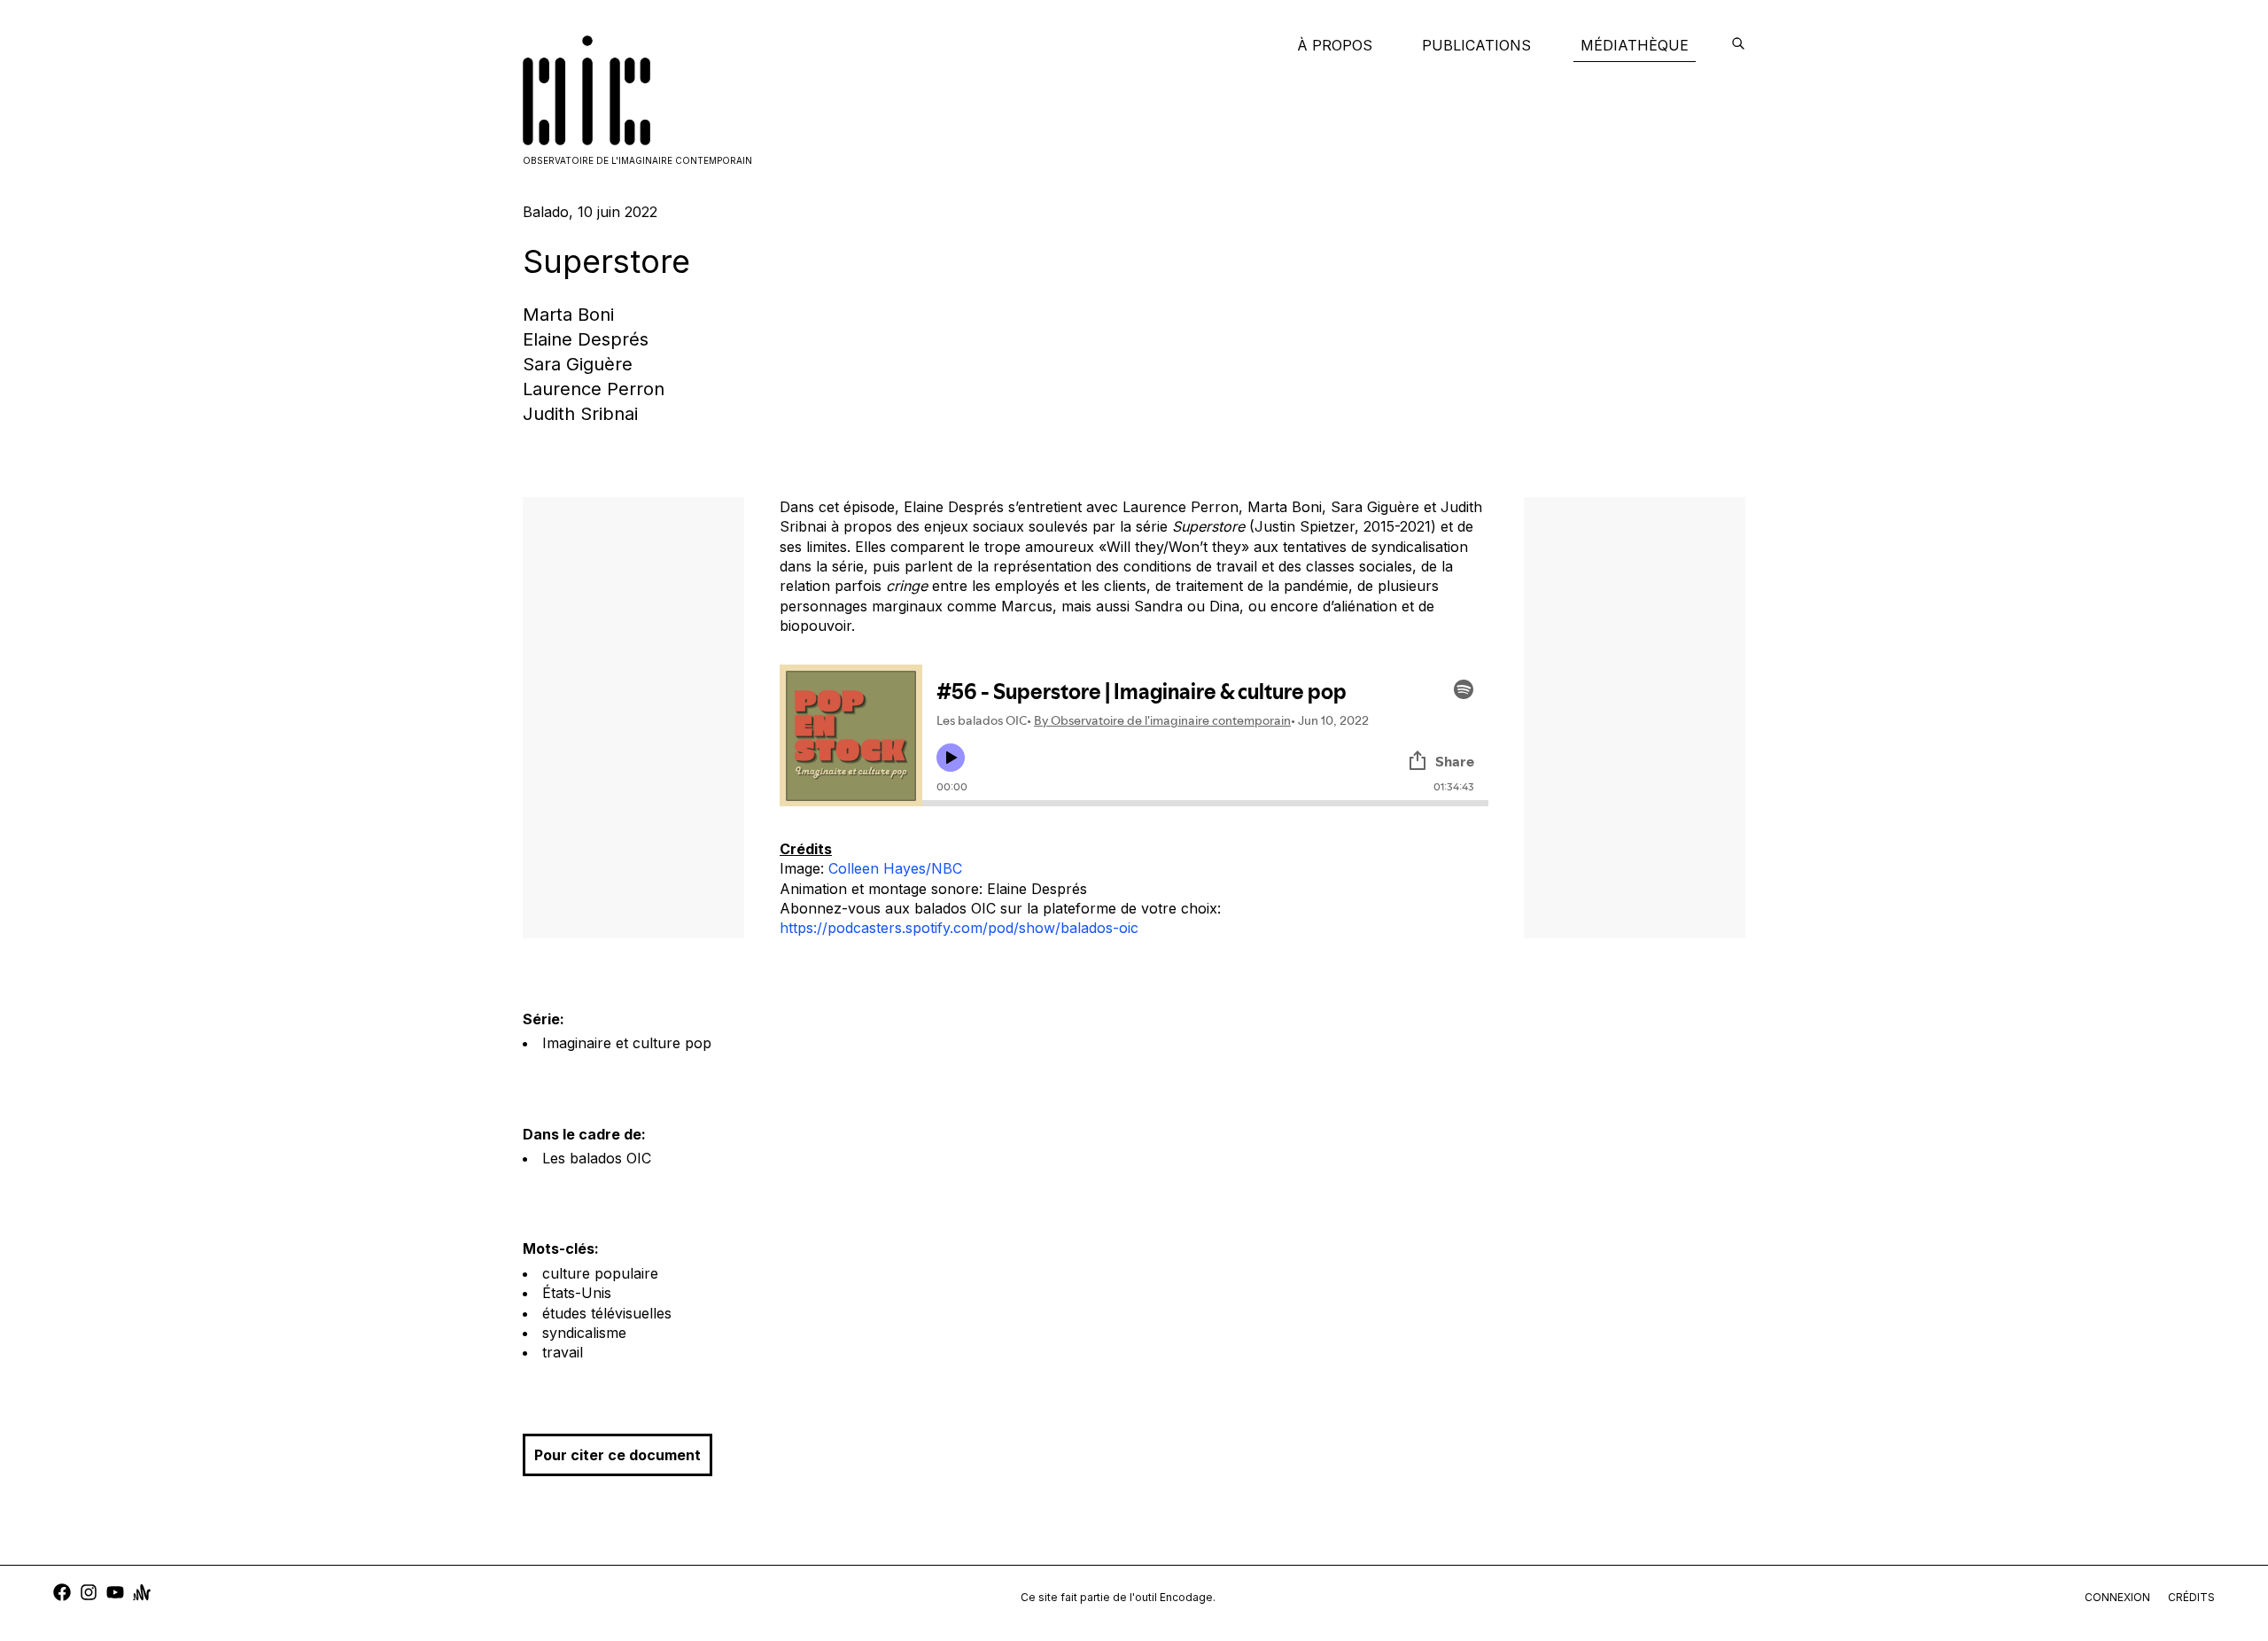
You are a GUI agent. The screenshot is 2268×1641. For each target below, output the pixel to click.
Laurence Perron (594, 389)
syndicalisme (584, 1333)
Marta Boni (568, 315)
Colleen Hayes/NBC (895, 868)
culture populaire (600, 1273)
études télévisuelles (607, 1313)
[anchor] (142, 1594)
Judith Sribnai (580, 414)
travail (563, 1352)
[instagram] (89, 1594)
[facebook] (62, 1594)
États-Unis (577, 1293)
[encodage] (1738, 45)
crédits (2191, 1597)
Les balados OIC (597, 1158)
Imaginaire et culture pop (627, 1043)
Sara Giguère (578, 364)
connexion (2117, 1597)
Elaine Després (586, 339)
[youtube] (115, 1594)
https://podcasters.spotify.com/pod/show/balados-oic (959, 928)
